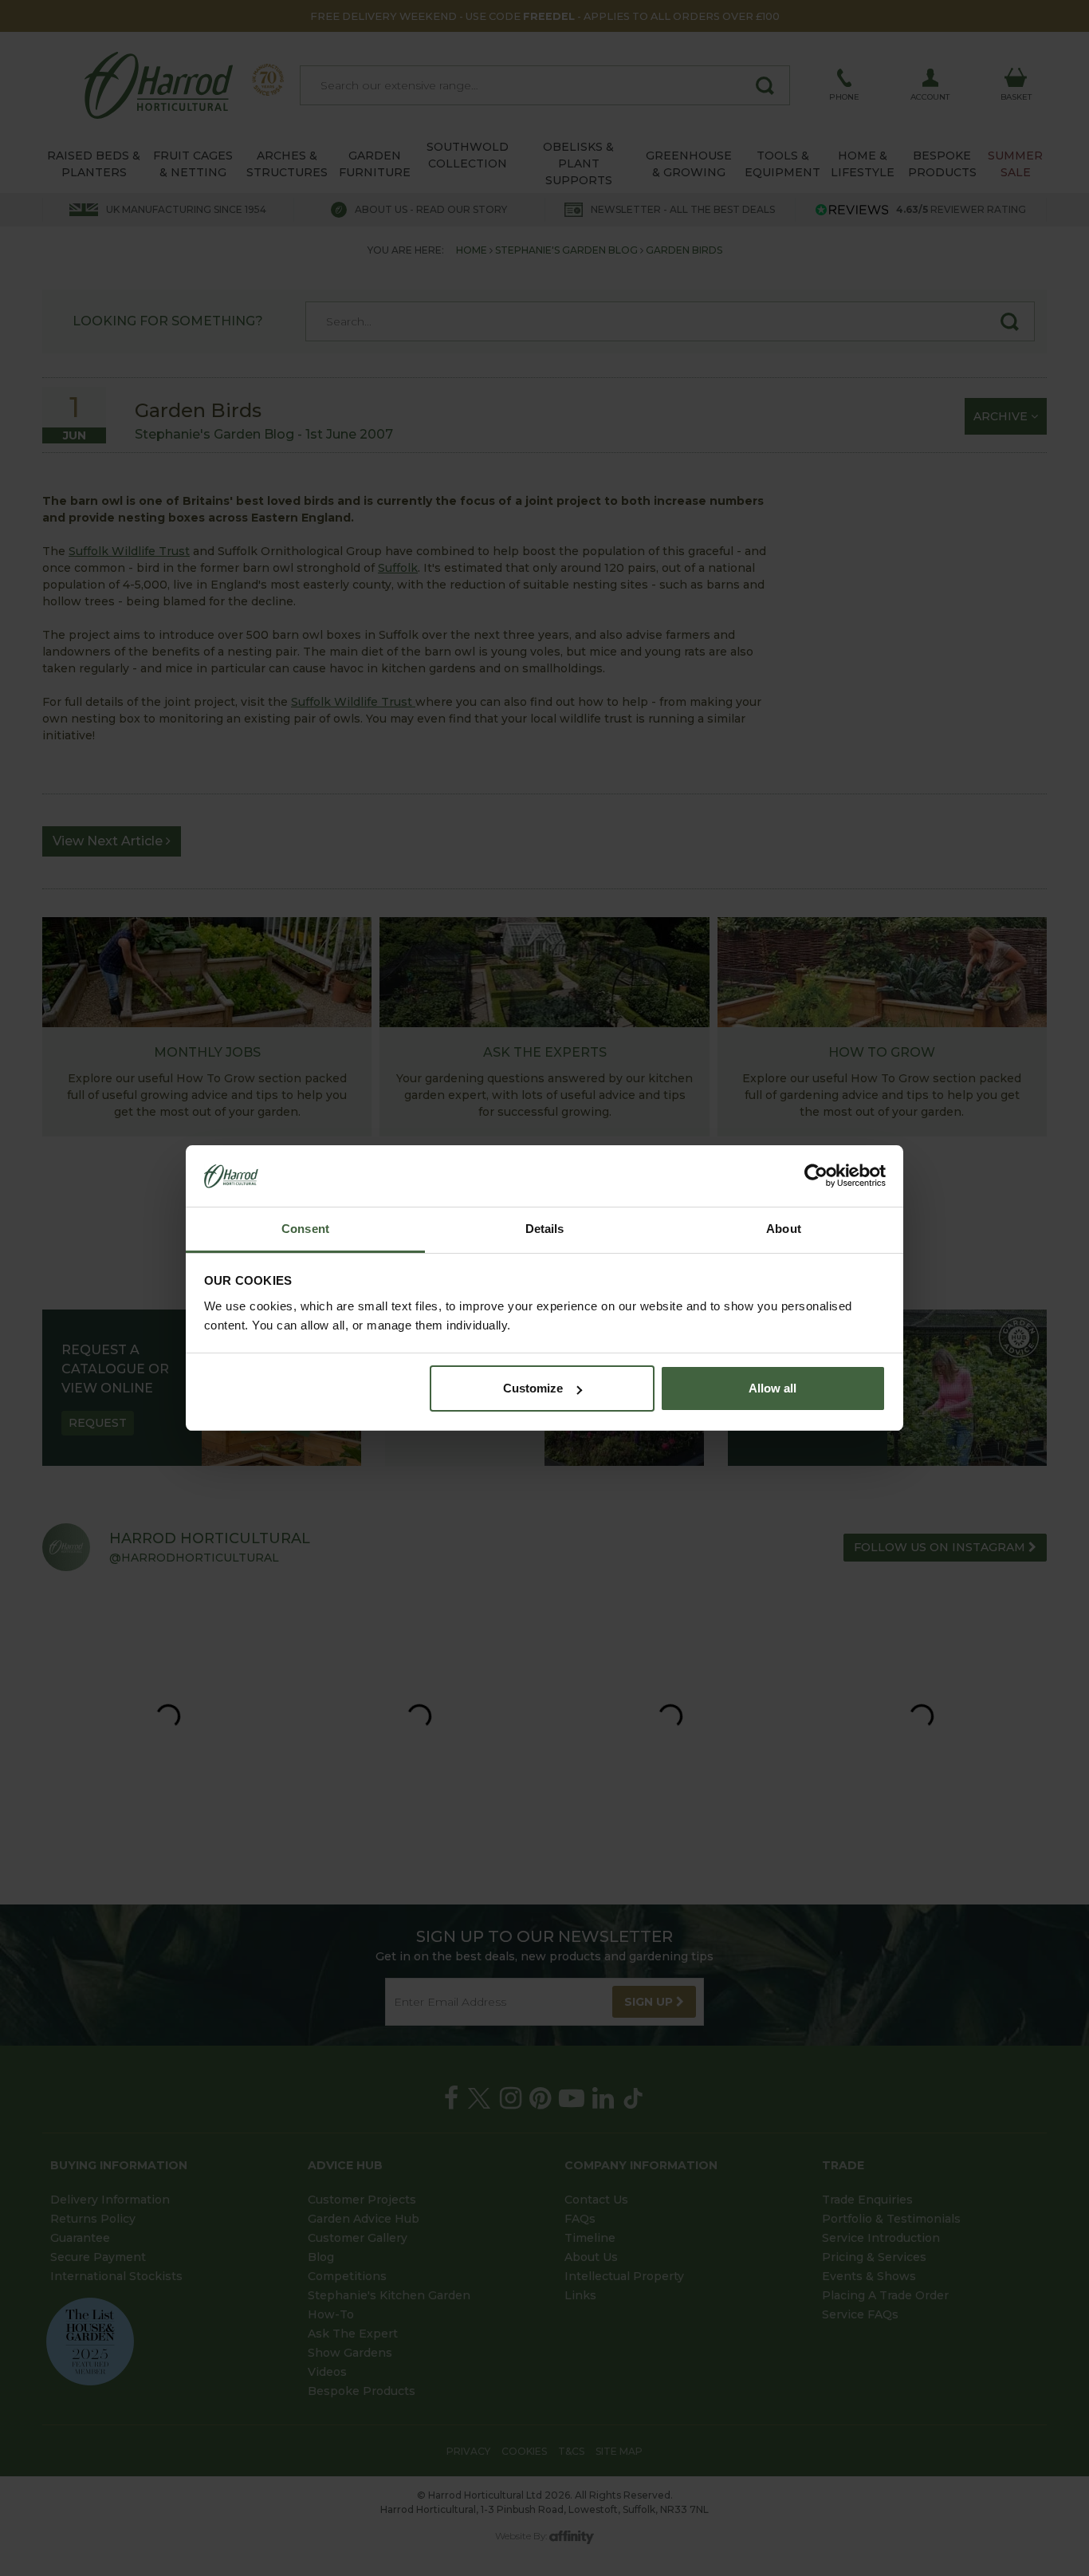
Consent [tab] (305, 1229)
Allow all (773, 1388)
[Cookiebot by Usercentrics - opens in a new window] (816, 1176)
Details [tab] (545, 1229)
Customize (533, 1388)
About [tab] (784, 1229)
